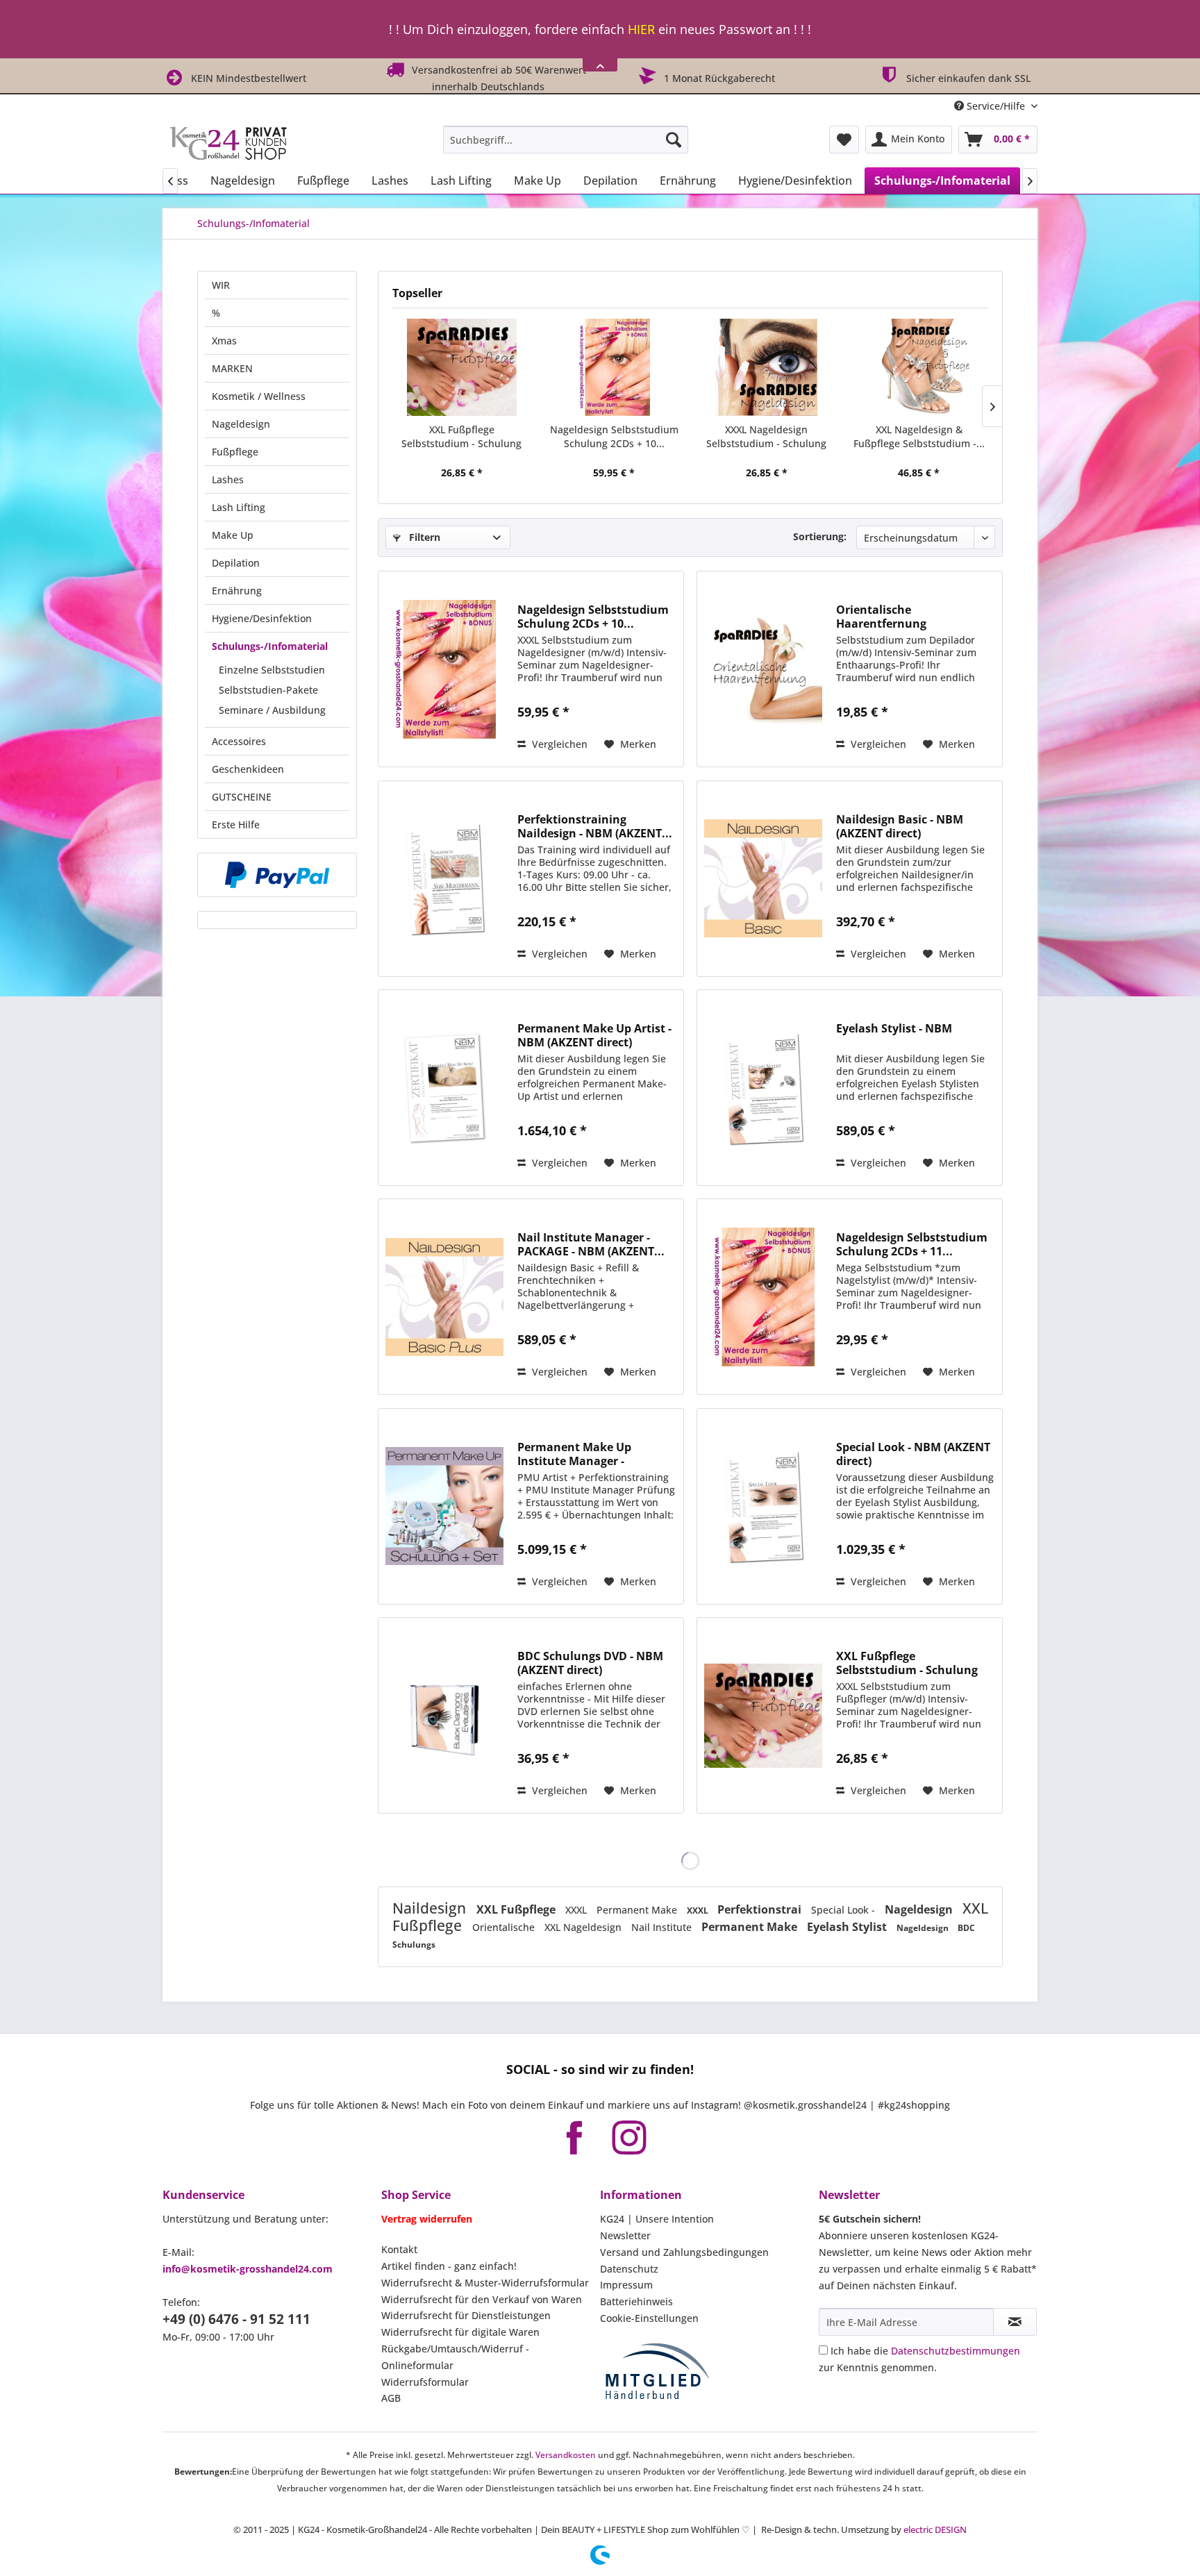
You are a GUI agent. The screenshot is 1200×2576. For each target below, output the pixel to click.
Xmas (224, 341)
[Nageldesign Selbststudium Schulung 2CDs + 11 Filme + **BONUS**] (763, 1297)
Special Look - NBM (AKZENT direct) (913, 1454)
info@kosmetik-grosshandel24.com (248, 2269)
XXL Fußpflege (517, 1909)
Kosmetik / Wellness (259, 396)
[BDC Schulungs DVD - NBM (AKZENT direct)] (444, 1715)
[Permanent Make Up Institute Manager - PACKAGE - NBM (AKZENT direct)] (444, 1506)
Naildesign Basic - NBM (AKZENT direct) (900, 826)
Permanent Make (638, 1910)
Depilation (236, 563)
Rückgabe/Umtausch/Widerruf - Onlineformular (455, 2357)
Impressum (626, 2285)
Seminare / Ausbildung (272, 710)
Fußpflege (235, 452)
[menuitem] (566, 140)
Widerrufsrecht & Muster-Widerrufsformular (485, 2283)
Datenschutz (629, 2269)
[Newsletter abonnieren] (1015, 2322)
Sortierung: (820, 536)
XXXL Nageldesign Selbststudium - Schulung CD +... (766, 437)
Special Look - (844, 1910)
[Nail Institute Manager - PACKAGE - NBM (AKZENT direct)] (444, 1297)
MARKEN (232, 368)
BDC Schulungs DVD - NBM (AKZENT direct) (590, 1663)
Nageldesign (241, 424)
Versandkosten (566, 2455)
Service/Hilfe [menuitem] (996, 106)
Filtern (423, 537)
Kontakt (399, 2249)
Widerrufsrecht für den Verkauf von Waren (482, 2299)
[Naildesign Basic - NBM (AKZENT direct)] (763, 879)
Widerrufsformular (425, 2382)
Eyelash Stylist (848, 1927)
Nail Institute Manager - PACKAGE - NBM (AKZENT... (591, 1244)
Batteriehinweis (636, 2301)
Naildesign (431, 1908)
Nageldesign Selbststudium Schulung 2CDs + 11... (912, 1244)
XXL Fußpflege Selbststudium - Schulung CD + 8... (461, 437)
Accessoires (239, 741)
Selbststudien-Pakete (268, 690)
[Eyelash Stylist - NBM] (763, 1088)
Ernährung (237, 591)
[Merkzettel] (844, 140)
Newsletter (625, 2235)
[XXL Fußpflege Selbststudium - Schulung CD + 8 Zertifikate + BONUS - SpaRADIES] (462, 367)
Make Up (233, 535)
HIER (641, 29)
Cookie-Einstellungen (649, 2318)
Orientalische (505, 1927)
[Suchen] (674, 140)
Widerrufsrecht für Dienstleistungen (466, 2315)
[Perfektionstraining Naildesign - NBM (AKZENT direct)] (444, 879)
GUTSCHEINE (242, 797)
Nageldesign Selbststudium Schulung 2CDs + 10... (614, 436)
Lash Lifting (239, 507)
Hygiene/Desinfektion (262, 618)
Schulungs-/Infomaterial (270, 646)
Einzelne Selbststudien (272, 670)
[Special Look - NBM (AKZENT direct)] (763, 1506)
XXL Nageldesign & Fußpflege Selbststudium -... (919, 436)
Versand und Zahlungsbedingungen (684, 2252)
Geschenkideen (248, 769)
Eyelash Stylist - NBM (894, 1029)
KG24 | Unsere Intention (657, 2219)
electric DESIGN (935, 2529)
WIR (221, 285)
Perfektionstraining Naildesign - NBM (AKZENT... (595, 826)
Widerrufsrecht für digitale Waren (460, 2332)
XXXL (577, 1910)
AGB (391, 2398)
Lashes (228, 479)
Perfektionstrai (761, 1909)
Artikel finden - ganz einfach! (449, 2266)
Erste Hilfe (236, 825)
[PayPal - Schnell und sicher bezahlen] (277, 875)
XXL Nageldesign (584, 1927)
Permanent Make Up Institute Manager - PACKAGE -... (574, 1454)
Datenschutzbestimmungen (956, 2351)
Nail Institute (663, 1927)
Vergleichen (558, 744)
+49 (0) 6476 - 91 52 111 (236, 2319)
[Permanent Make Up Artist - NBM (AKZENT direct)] (444, 1088)
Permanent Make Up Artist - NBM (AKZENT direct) (594, 1035)
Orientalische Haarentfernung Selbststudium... (882, 617)
